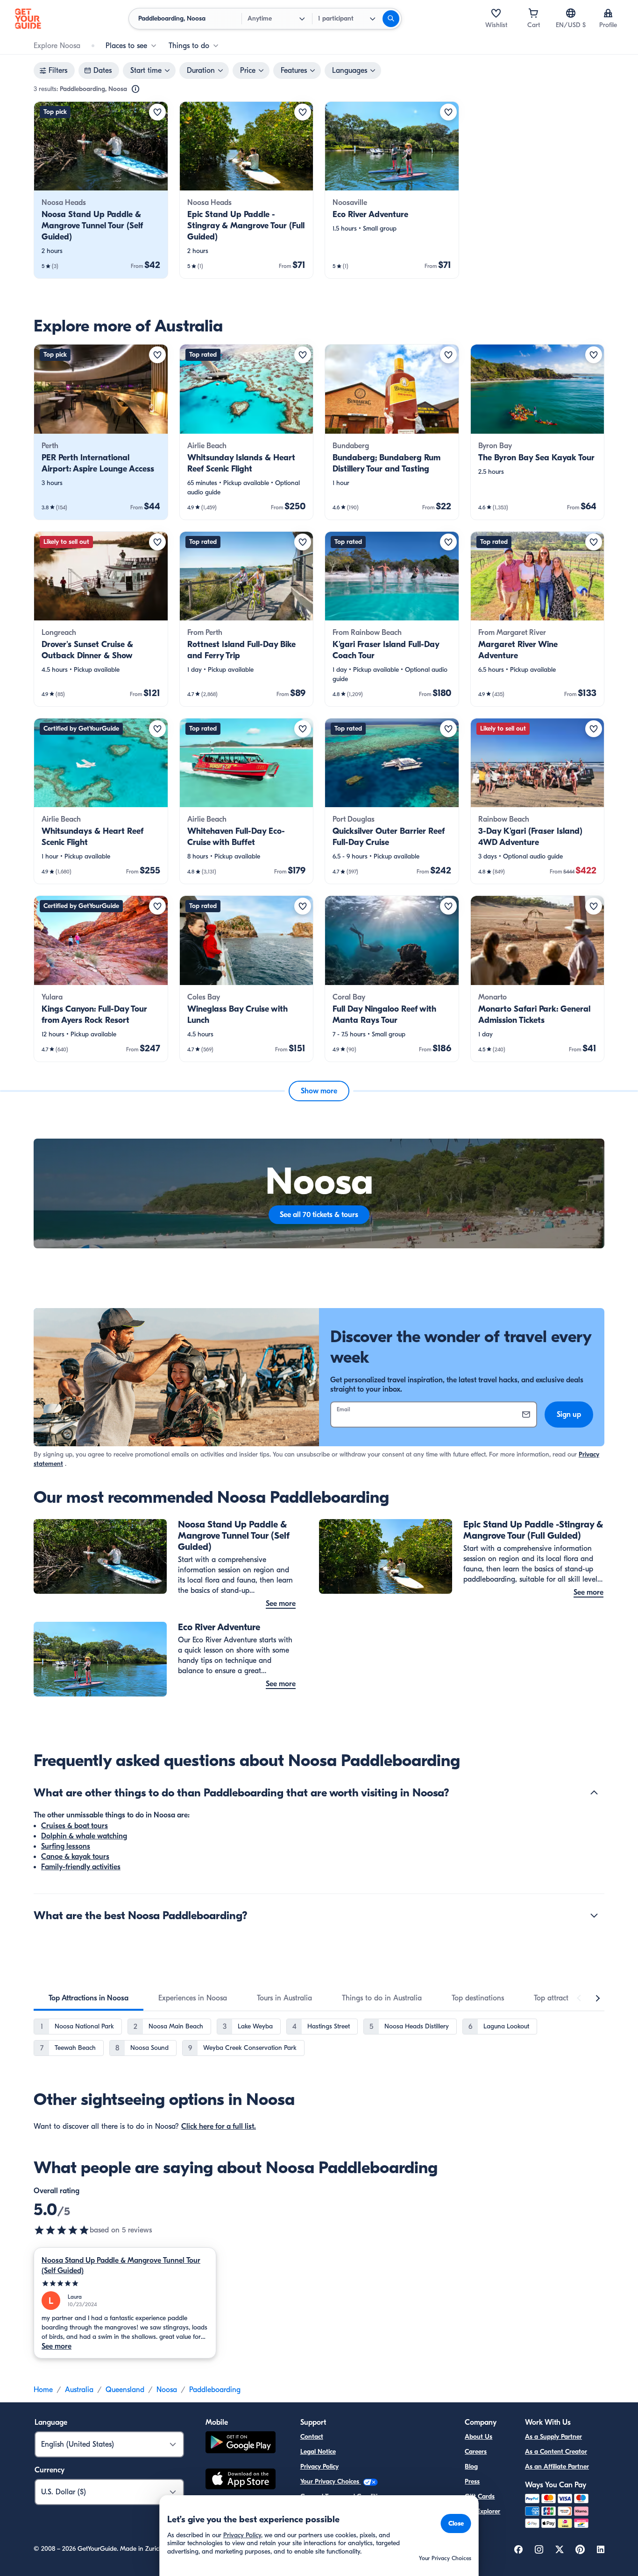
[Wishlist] (496, 13)
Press (472, 2481)
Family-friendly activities (81, 1867)
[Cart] (533, 13)
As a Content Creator (556, 2452)
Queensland (125, 2390)
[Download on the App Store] (241, 2480)
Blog (471, 2467)
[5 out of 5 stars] (62, 2230)
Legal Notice (318, 2452)
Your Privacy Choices (331, 2481)
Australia (79, 2390)
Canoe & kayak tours (75, 1857)
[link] (101, 190)
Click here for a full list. (219, 2126)
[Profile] (608, 13)
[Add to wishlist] (157, 112)
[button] (101, 190)
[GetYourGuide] (28, 19)
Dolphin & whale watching (84, 1836)
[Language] (571, 13)
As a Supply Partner (553, 2437)
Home (43, 2390)
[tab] (89, 1998)
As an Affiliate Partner (557, 2467)
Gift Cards (480, 2496)
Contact (312, 2437)
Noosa (167, 2390)
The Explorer (482, 2511)
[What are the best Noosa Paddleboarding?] (594, 1915)
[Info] (135, 89)
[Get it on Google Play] (241, 2444)
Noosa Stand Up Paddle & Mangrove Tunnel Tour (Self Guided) (121, 2266)
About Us (478, 2437)
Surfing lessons (66, 1846)
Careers (476, 2452)
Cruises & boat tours (74, 1826)
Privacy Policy (319, 2467)
